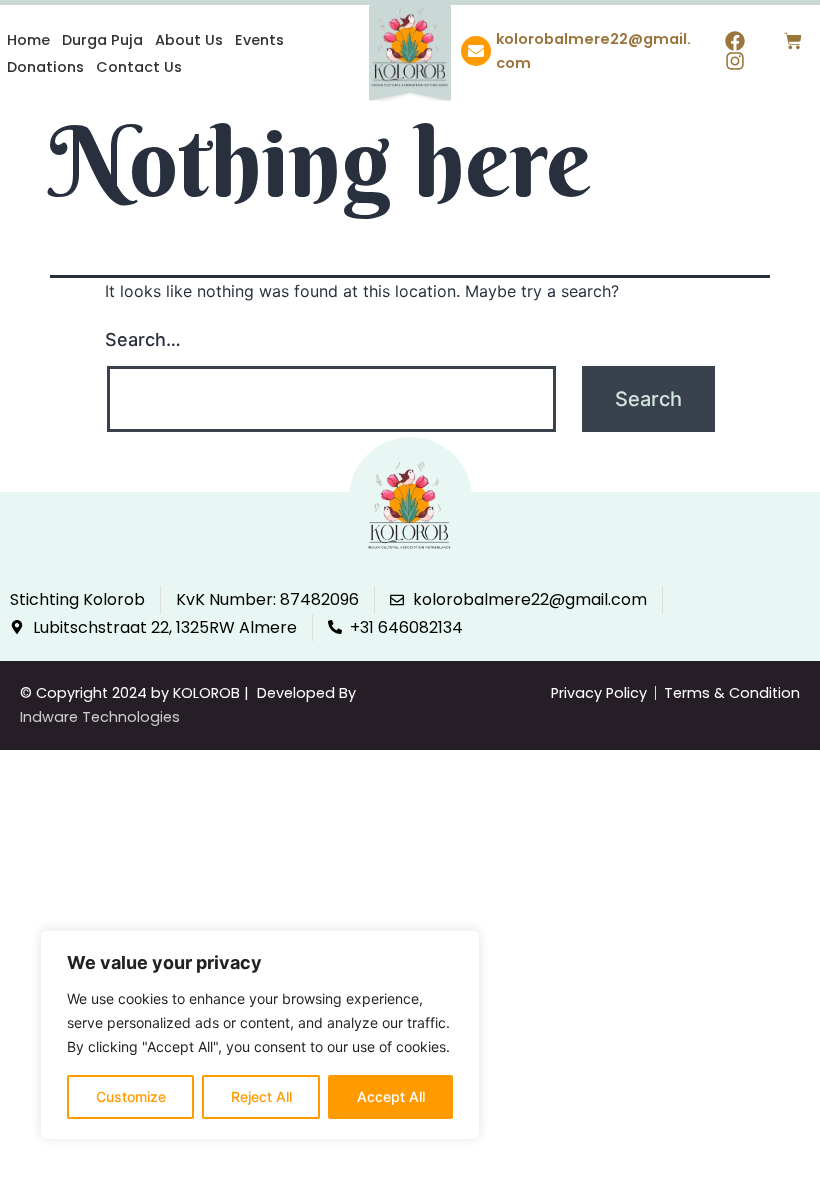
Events (259, 40)
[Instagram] (735, 61)
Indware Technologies (100, 717)
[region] (260, 1035)
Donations (45, 67)
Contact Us (139, 67)
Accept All (391, 1096)
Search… (143, 339)
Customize (131, 1096)
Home (28, 40)
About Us (189, 40)
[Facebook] (735, 41)
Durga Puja (102, 40)
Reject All (261, 1096)
